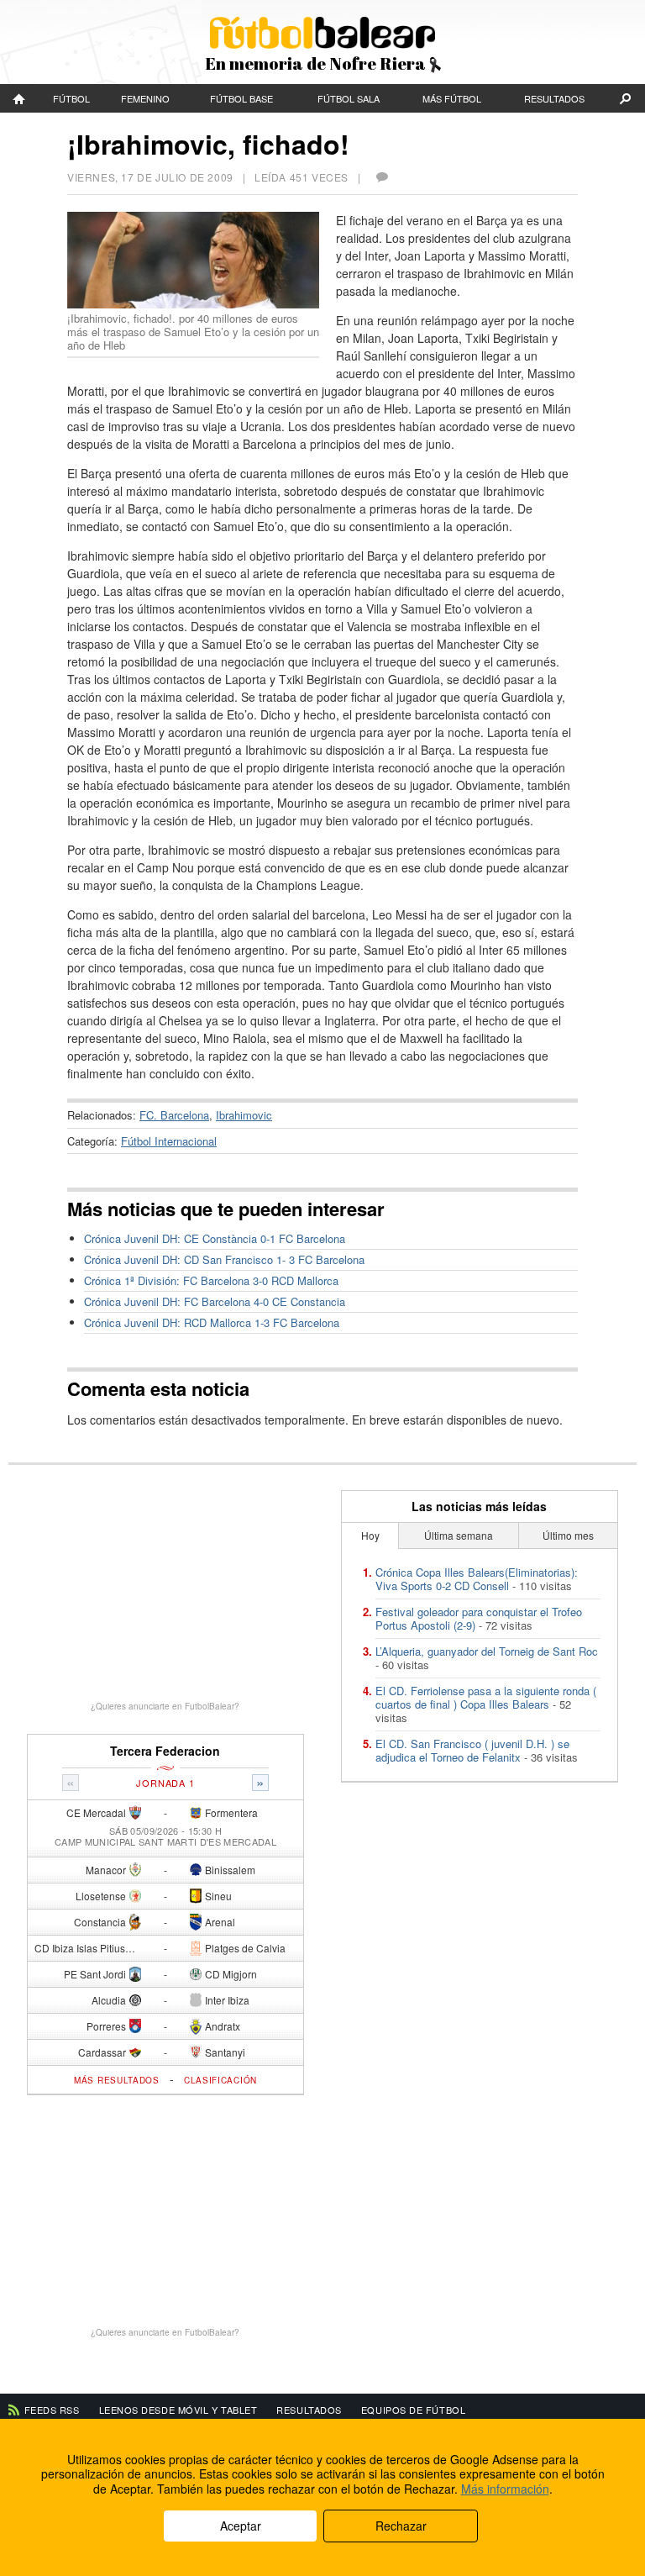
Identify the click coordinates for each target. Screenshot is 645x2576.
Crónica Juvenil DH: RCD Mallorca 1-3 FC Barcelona (212, 1322)
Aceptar (241, 2526)
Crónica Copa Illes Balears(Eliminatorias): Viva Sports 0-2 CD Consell (477, 1579)
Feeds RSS (52, 2410)
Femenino (145, 98)
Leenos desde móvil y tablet (178, 2410)
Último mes (568, 1535)
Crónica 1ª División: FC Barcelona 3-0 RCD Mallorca (211, 1280)
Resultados (554, 98)
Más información (505, 2489)
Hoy (370, 1535)
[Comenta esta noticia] (381, 177)
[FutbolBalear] (20, 98)
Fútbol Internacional (169, 1141)
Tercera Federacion (165, 1751)
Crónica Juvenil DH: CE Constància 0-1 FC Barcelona (215, 1238)
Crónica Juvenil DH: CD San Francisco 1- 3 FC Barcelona (224, 1259)
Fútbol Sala (349, 98)
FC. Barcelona (174, 1115)
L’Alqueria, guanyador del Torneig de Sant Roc (487, 1651)
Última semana (459, 1535)
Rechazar (401, 2526)
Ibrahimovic (244, 1115)
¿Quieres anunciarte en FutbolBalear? (165, 1706)
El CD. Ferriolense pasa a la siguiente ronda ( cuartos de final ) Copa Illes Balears (486, 1697)
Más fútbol (452, 98)
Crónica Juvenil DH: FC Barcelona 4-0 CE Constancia (215, 1301)
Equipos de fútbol (413, 2410)
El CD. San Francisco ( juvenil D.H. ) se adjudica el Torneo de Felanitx (472, 1750)
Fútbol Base (241, 98)
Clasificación (220, 2080)
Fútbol (71, 98)
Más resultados (117, 2080)
